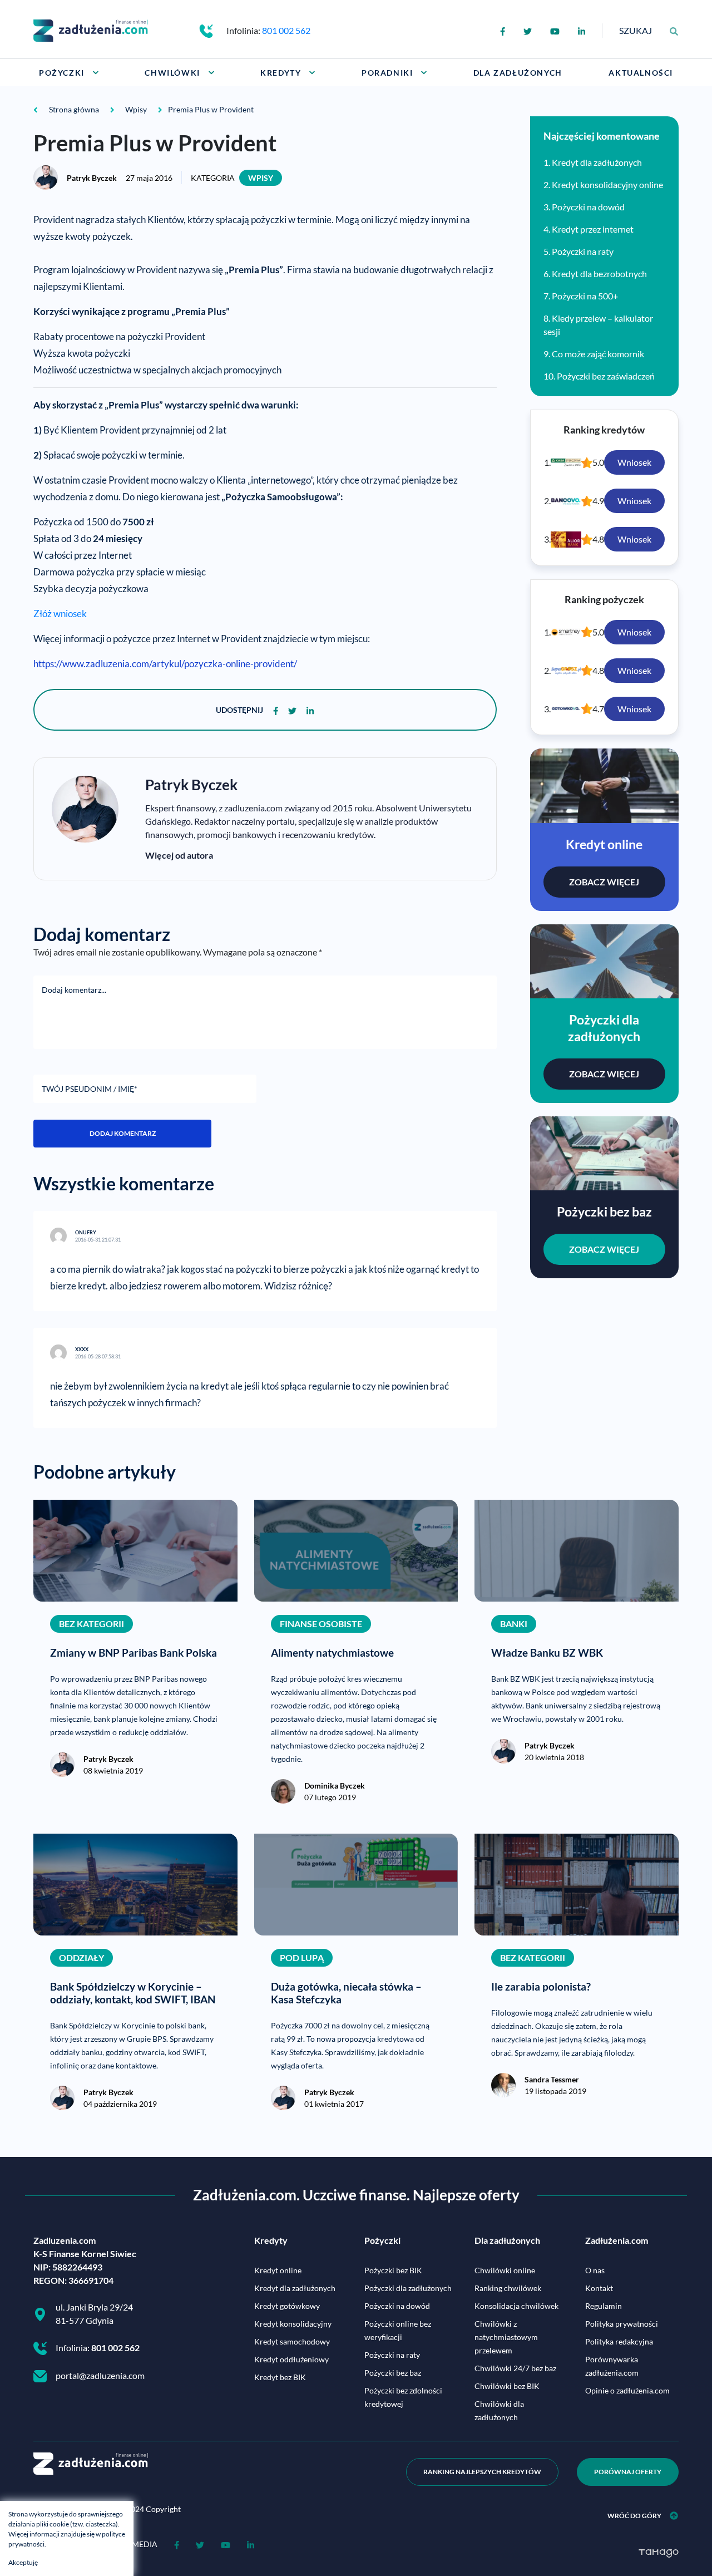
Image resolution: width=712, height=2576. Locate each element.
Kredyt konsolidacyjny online (607, 184)
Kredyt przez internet (593, 229)
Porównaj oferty (628, 2472)
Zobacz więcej (604, 882)
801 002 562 (286, 30)
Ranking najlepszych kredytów (482, 2472)
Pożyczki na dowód (588, 207)
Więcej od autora (179, 855)
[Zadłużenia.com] (91, 29)
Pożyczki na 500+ (585, 296)
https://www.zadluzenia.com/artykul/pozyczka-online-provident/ (165, 664)
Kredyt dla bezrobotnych (599, 274)
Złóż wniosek (60, 614)
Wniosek (634, 462)
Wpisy (261, 178)
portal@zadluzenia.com (100, 2375)
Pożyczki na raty (583, 251)
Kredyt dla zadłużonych (597, 162)
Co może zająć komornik (598, 354)
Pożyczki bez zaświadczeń (606, 376)
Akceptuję (23, 2562)
